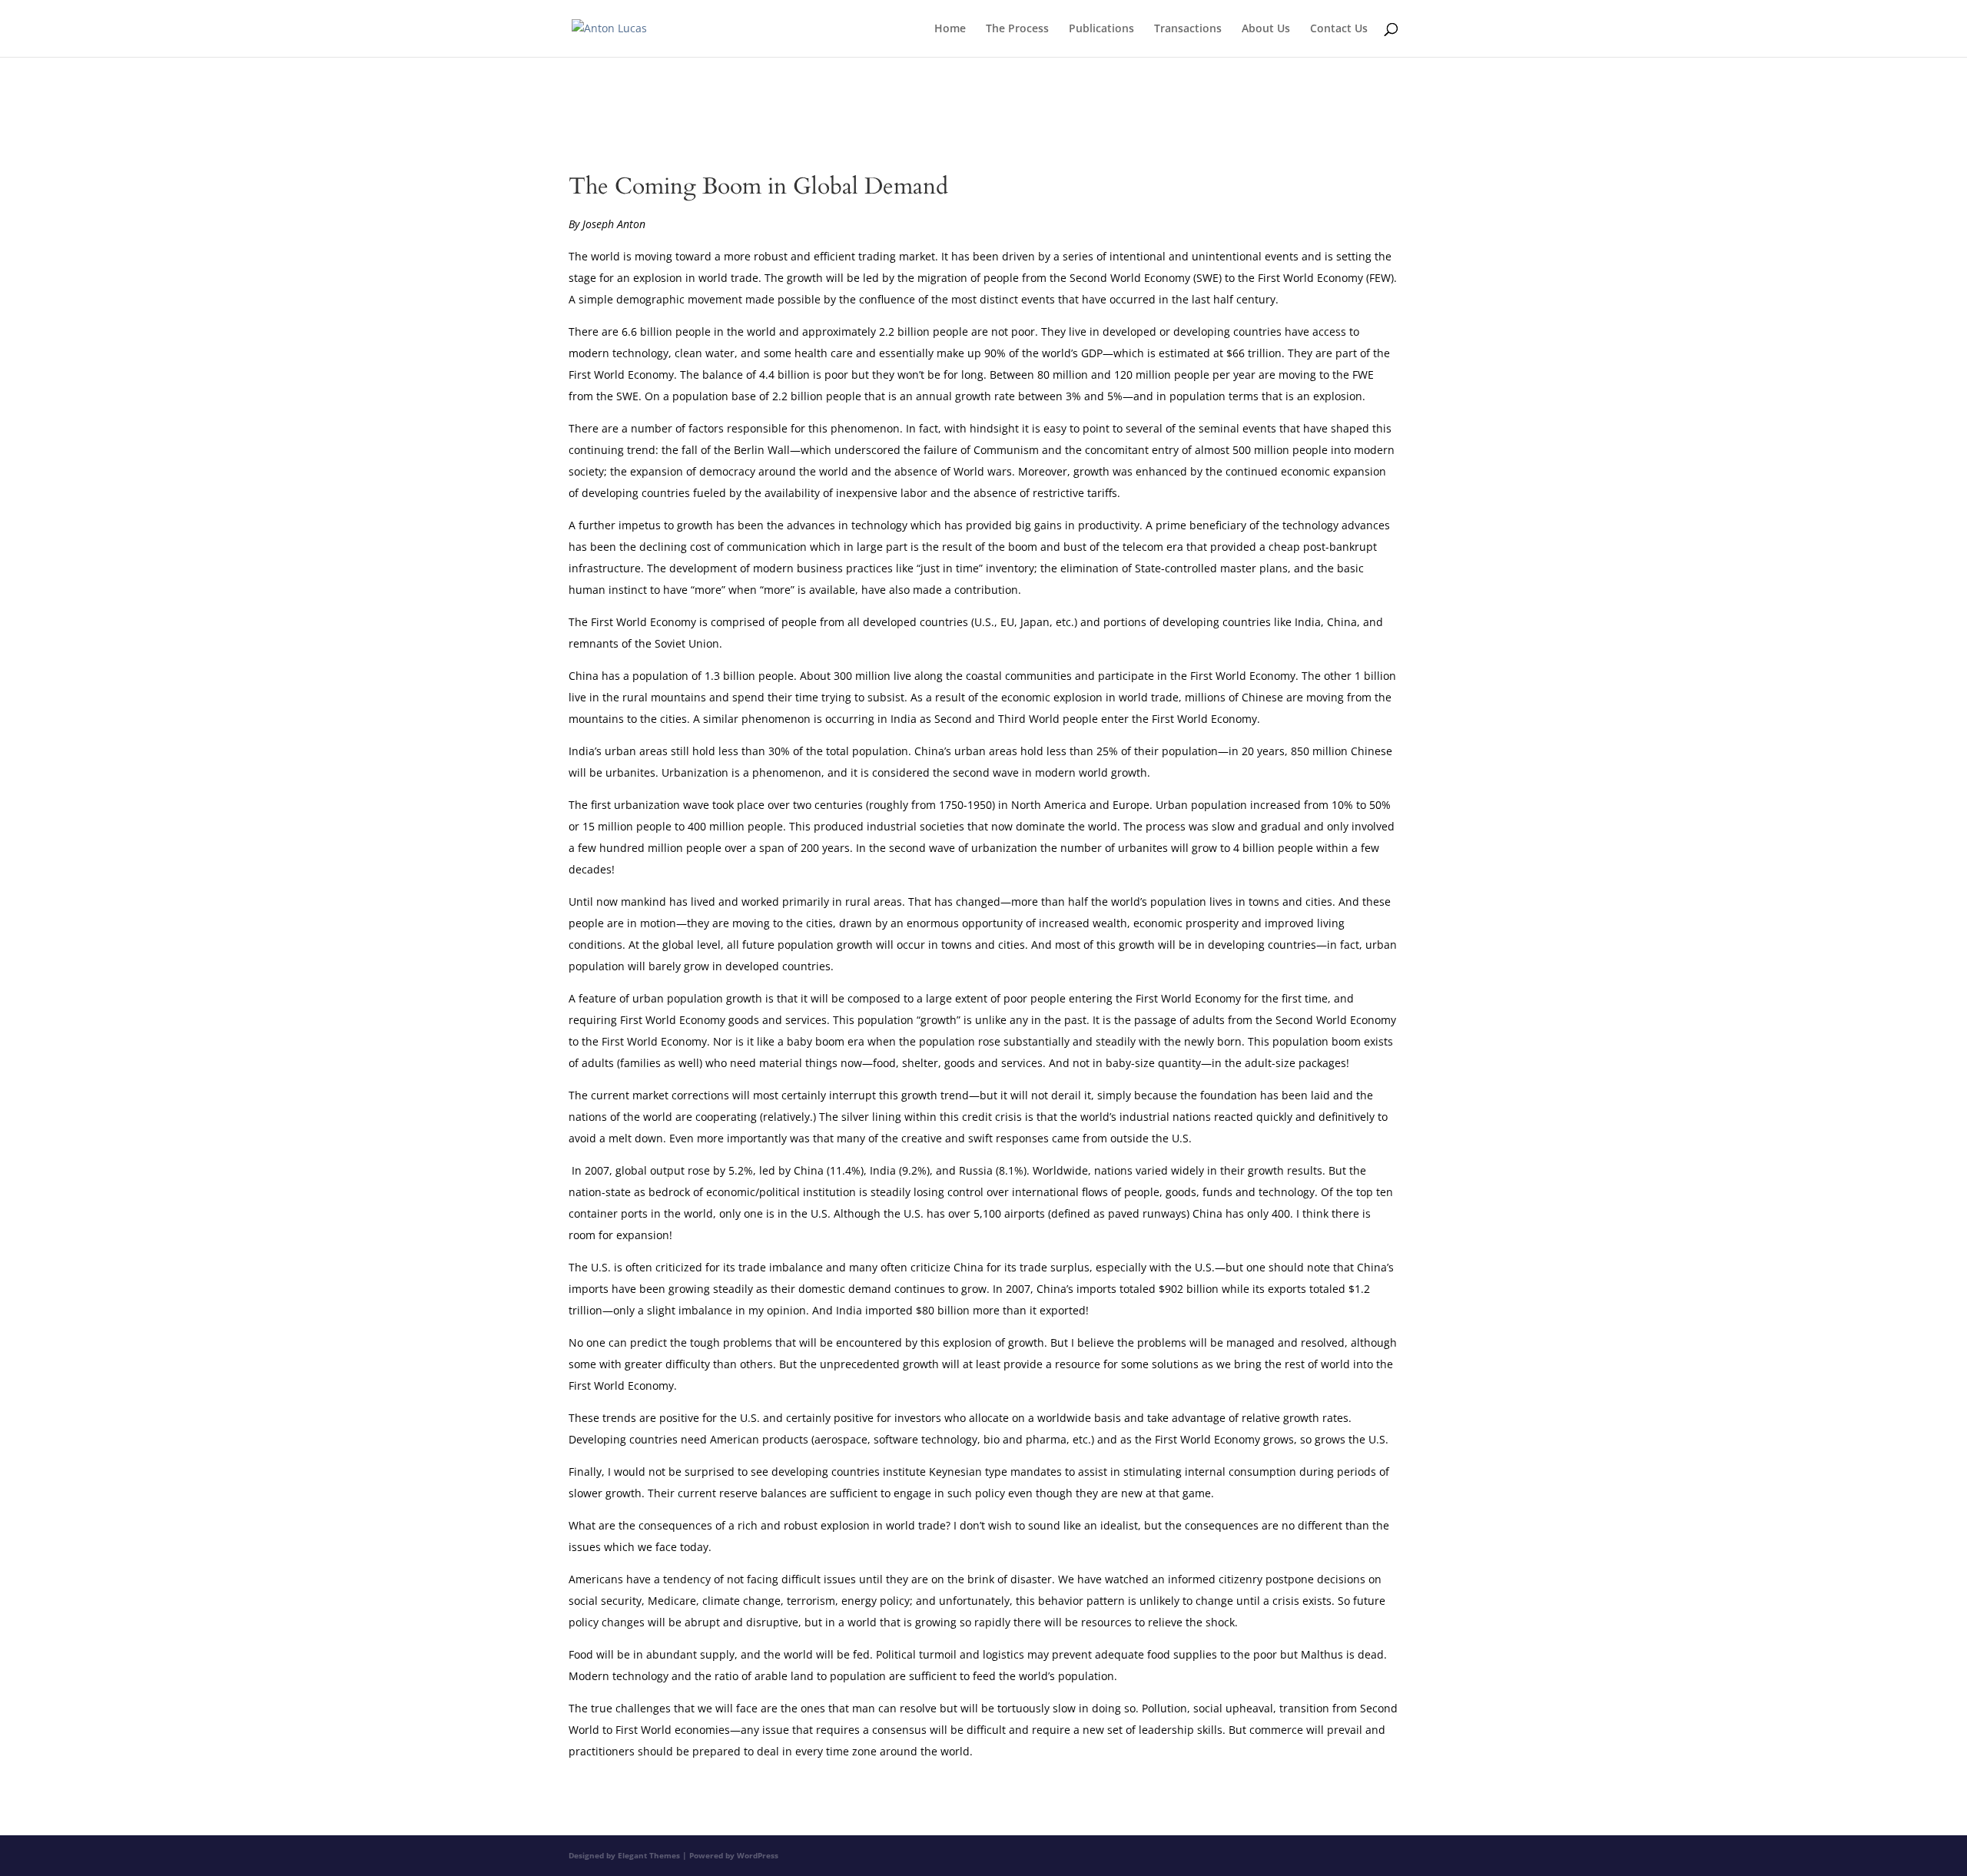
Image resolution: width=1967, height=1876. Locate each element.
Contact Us (1339, 29)
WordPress (758, 1855)
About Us (1266, 29)
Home (950, 29)
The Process (1017, 29)
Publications (1101, 29)
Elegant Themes (649, 1855)
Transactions (1188, 29)
